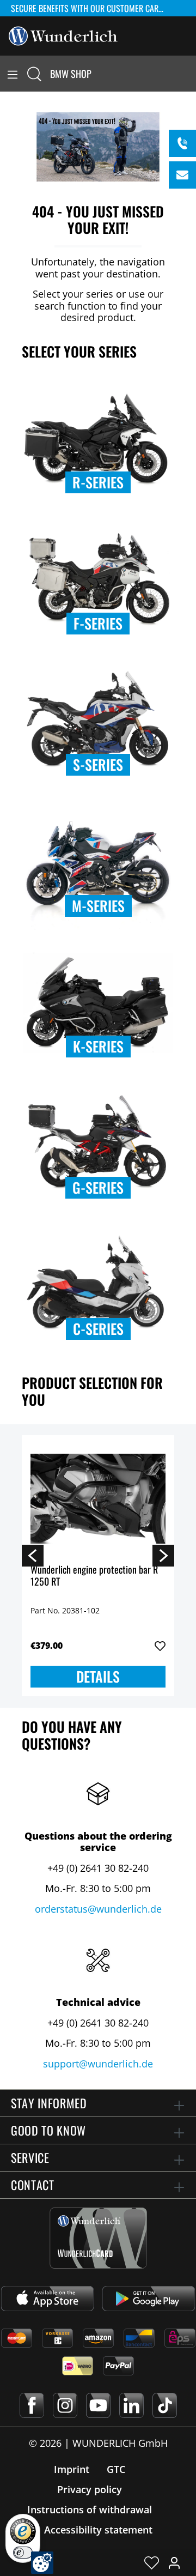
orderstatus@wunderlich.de (98, 1909)
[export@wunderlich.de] (182, 175)
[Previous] (33, 1555)
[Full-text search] (34, 74)
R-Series (98, 482)
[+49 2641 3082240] (182, 143)
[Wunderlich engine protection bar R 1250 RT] (98, 1498)
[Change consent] (42, 2563)
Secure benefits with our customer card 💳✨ (93, 8)
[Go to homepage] (63, 35)
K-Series (98, 1046)
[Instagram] (65, 2405)
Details (98, 1676)
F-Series (98, 623)
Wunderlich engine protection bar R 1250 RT (94, 1576)
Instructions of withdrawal (90, 2510)
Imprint (72, 2469)
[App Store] (47, 2299)
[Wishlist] (152, 2562)
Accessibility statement (98, 2530)
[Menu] (13, 74)
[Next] (163, 1555)
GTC (116, 2469)
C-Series (98, 1329)
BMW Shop (71, 74)
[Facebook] (32, 2405)
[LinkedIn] (131, 2405)
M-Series (98, 906)
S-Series (98, 764)
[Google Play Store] (149, 2299)
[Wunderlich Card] (98, 2238)
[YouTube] (98, 2405)
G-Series (98, 1187)
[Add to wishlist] (160, 1646)
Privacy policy (90, 2489)
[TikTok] (165, 2405)
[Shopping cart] (189, 74)
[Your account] (174, 2562)
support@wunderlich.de (98, 2064)
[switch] (23, 2553)
